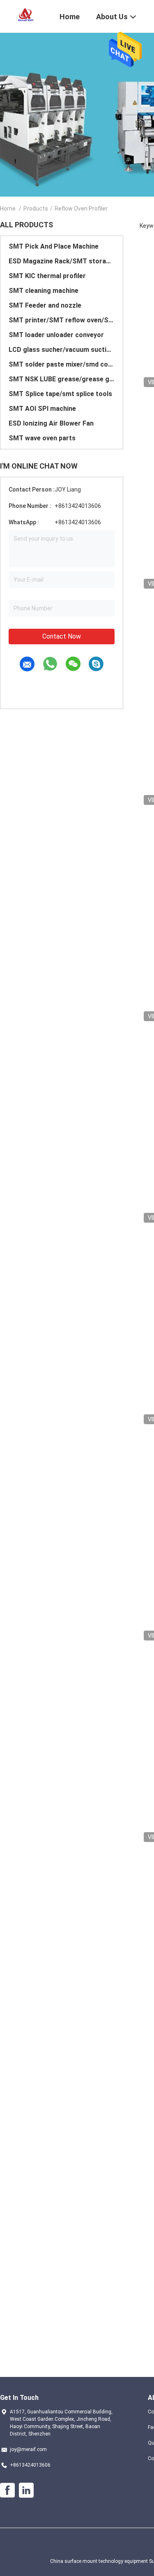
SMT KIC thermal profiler (47, 276)
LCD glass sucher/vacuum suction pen (62, 350)
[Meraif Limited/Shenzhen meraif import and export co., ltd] (25, 16)
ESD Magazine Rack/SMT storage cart (62, 261)
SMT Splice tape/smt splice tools (60, 394)
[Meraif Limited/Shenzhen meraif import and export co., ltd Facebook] (7, 2490)
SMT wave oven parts (42, 438)
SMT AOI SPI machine (42, 409)
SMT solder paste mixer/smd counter (62, 364)
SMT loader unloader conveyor (56, 335)
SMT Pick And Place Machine (54, 246)
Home (8, 208)
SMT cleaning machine (44, 291)
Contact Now (62, 636)
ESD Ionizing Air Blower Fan (51, 423)
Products (36, 208)
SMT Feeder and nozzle (45, 305)
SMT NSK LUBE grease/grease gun (62, 379)
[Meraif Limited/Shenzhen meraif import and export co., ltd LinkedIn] (26, 2490)
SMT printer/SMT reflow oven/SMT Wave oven (62, 320)
